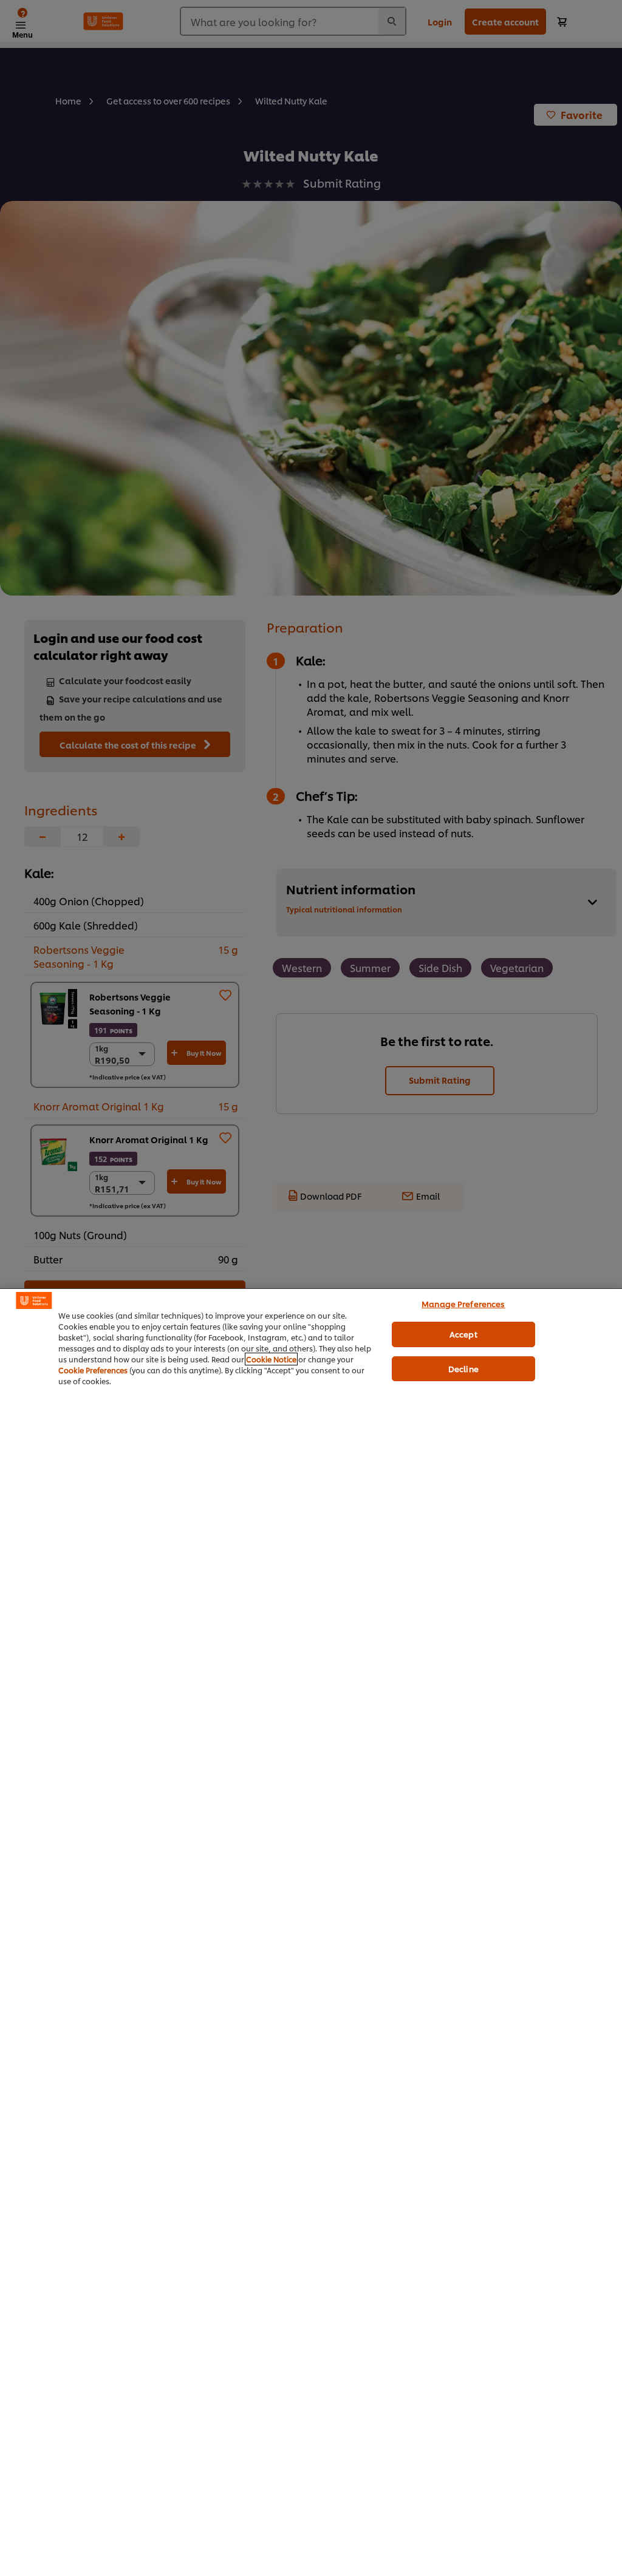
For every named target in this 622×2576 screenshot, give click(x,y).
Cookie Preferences (93, 1370)
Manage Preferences (463, 1303)
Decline (463, 1368)
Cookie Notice (271, 1359)
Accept (463, 1334)
